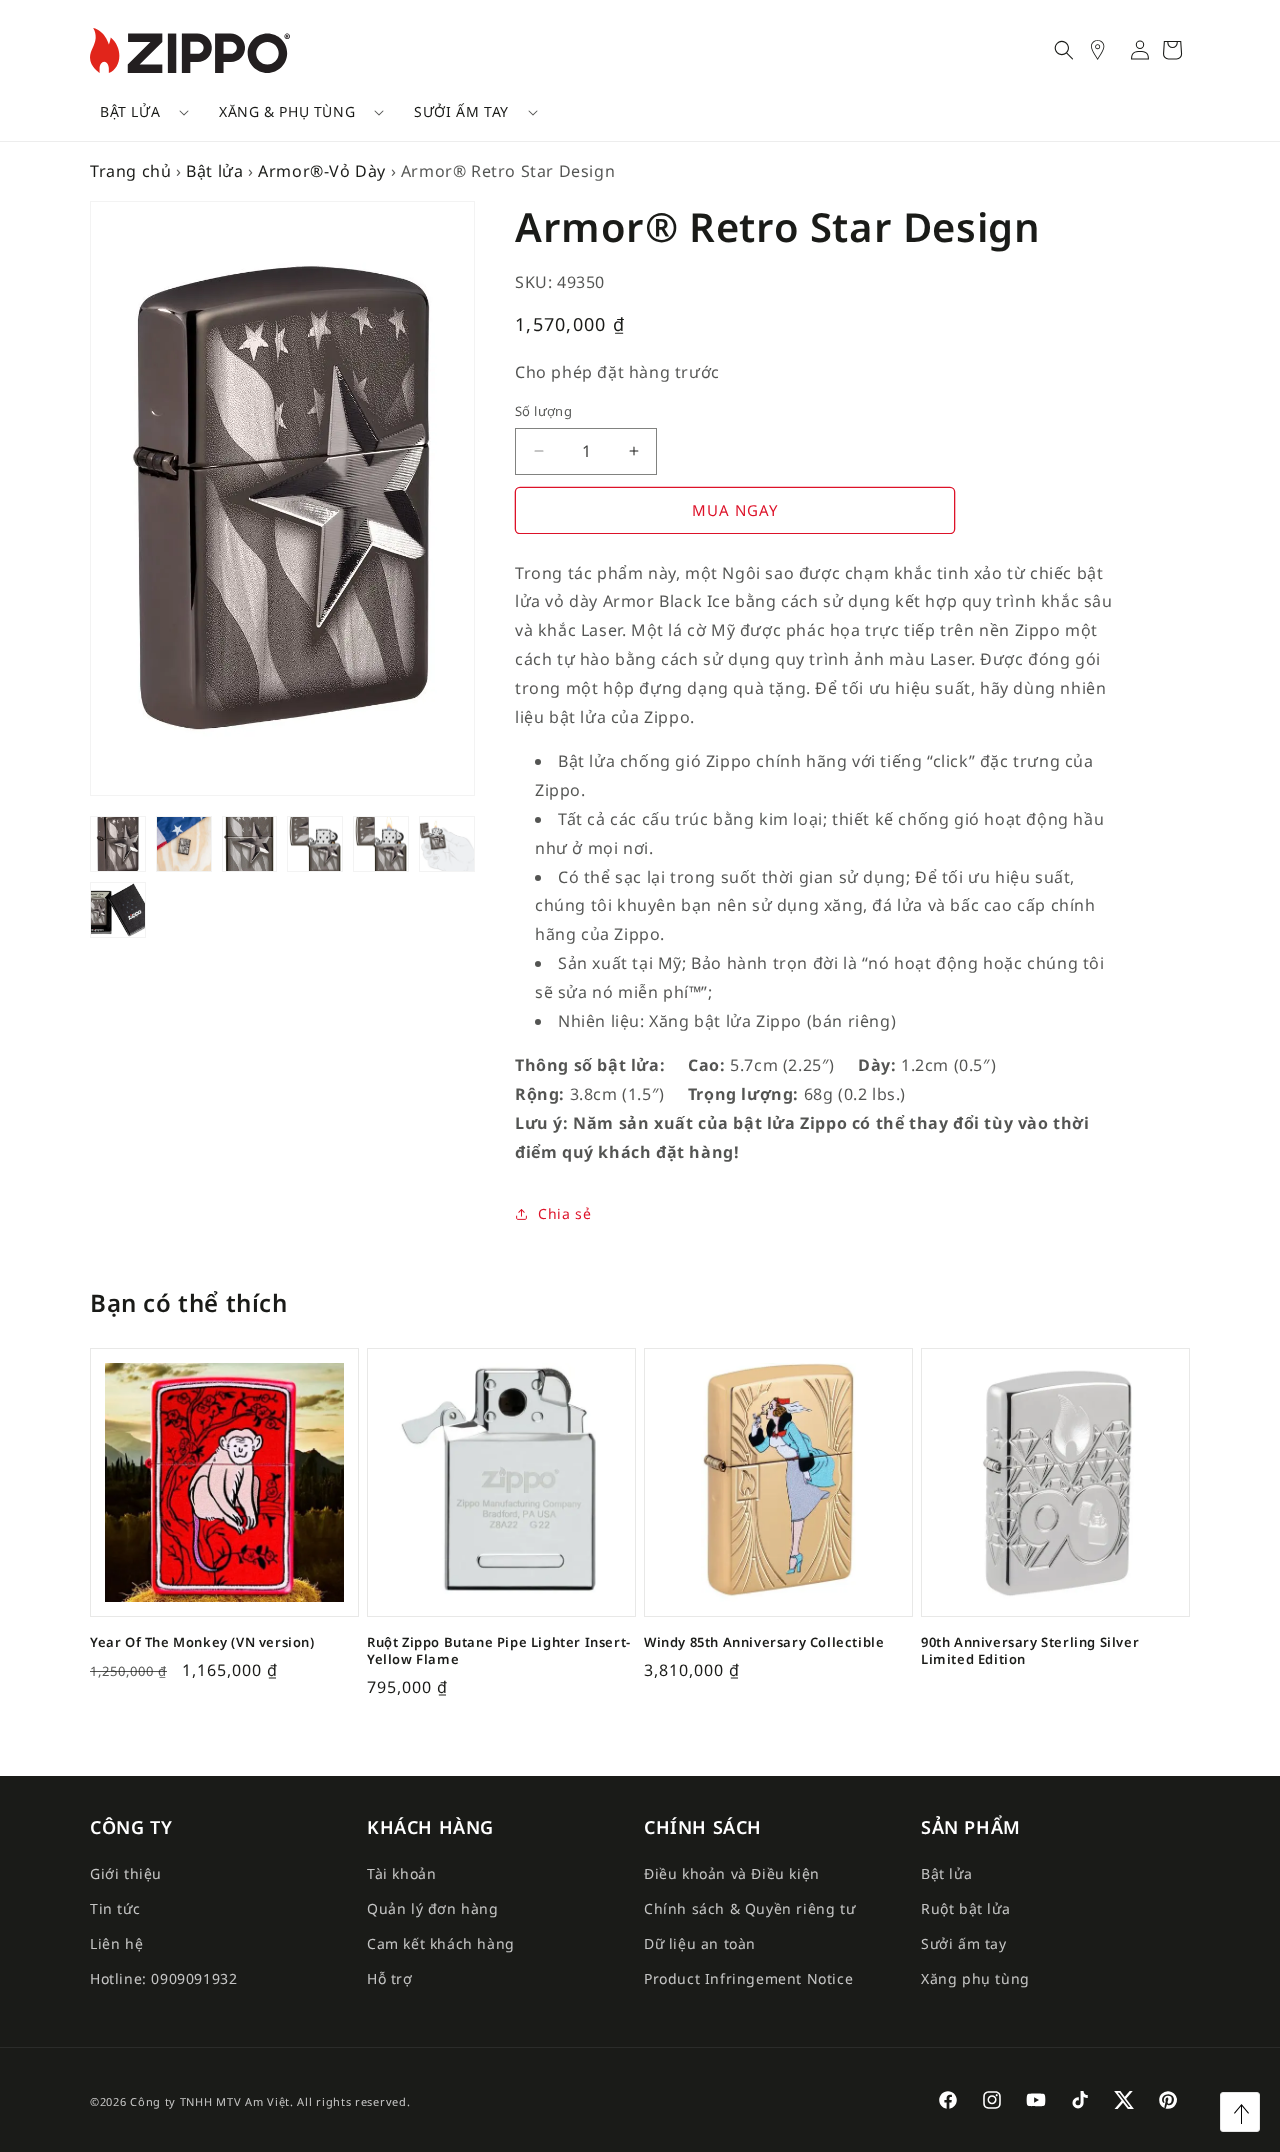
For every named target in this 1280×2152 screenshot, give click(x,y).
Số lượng (543, 411)
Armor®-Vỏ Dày (322, 171)
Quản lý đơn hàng (433, 1908)
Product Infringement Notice (748, 1978)
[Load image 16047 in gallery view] (118, 910)
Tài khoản (401, 1873)
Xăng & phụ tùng (287, 111)
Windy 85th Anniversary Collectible (764, 1642)
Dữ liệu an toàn (700, 1943)
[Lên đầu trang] (1240, 2112)
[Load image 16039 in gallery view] (184, 844)
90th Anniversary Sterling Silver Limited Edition (1030, 1651)
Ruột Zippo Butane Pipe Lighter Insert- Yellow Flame (499, 1651)
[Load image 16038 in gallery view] (118, 844)
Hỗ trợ (390, 1978)
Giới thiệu (126, 1873)
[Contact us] (1108, 50)
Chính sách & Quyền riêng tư (749, 1908)
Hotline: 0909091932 (163, 1978)
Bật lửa (130, 111)
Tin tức (115, 1908)
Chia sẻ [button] (564, 1213)
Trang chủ (130, 171)
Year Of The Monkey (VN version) (202, 1642)
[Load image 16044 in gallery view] (381, 844)
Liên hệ (116, 1943)
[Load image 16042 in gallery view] (315, 844)
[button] (137, 112)
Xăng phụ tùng (975, 1978)
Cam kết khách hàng (441, 1943)
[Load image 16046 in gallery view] (447, 844)
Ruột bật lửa (965, 1908)
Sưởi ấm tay (461, 111)
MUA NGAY (735, 510)
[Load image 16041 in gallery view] (250, 844)
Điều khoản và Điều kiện (732, 1873)
